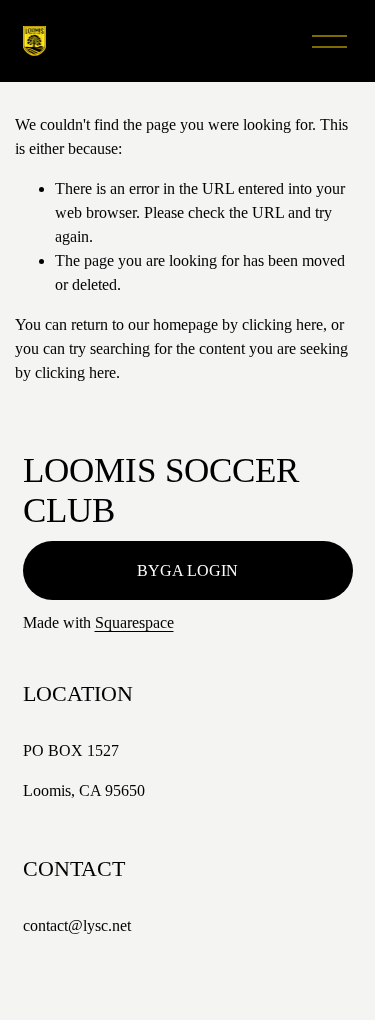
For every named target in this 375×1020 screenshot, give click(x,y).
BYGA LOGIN (187, 570)
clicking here (282, 324)
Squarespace (134, 622)
